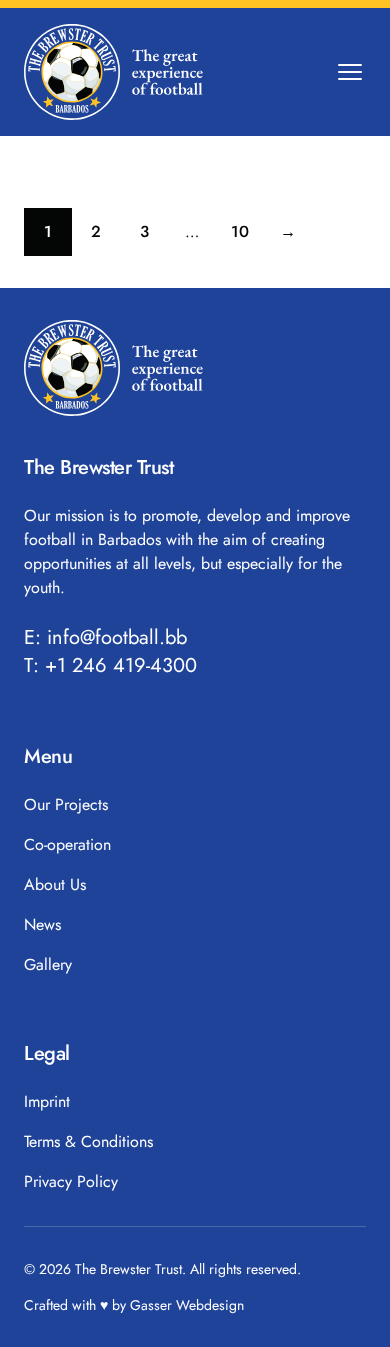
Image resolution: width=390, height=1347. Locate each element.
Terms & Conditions (88, 1141)
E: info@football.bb (105, 638)
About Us (55, 884)
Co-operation (67, 844)
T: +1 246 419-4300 (110, 666)
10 (247, 236)
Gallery (48, 964)
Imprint (47, 1101)
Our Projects (66, 804)
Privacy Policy (71, 1181)
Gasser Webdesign (187, 1305)
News (42, 924)
